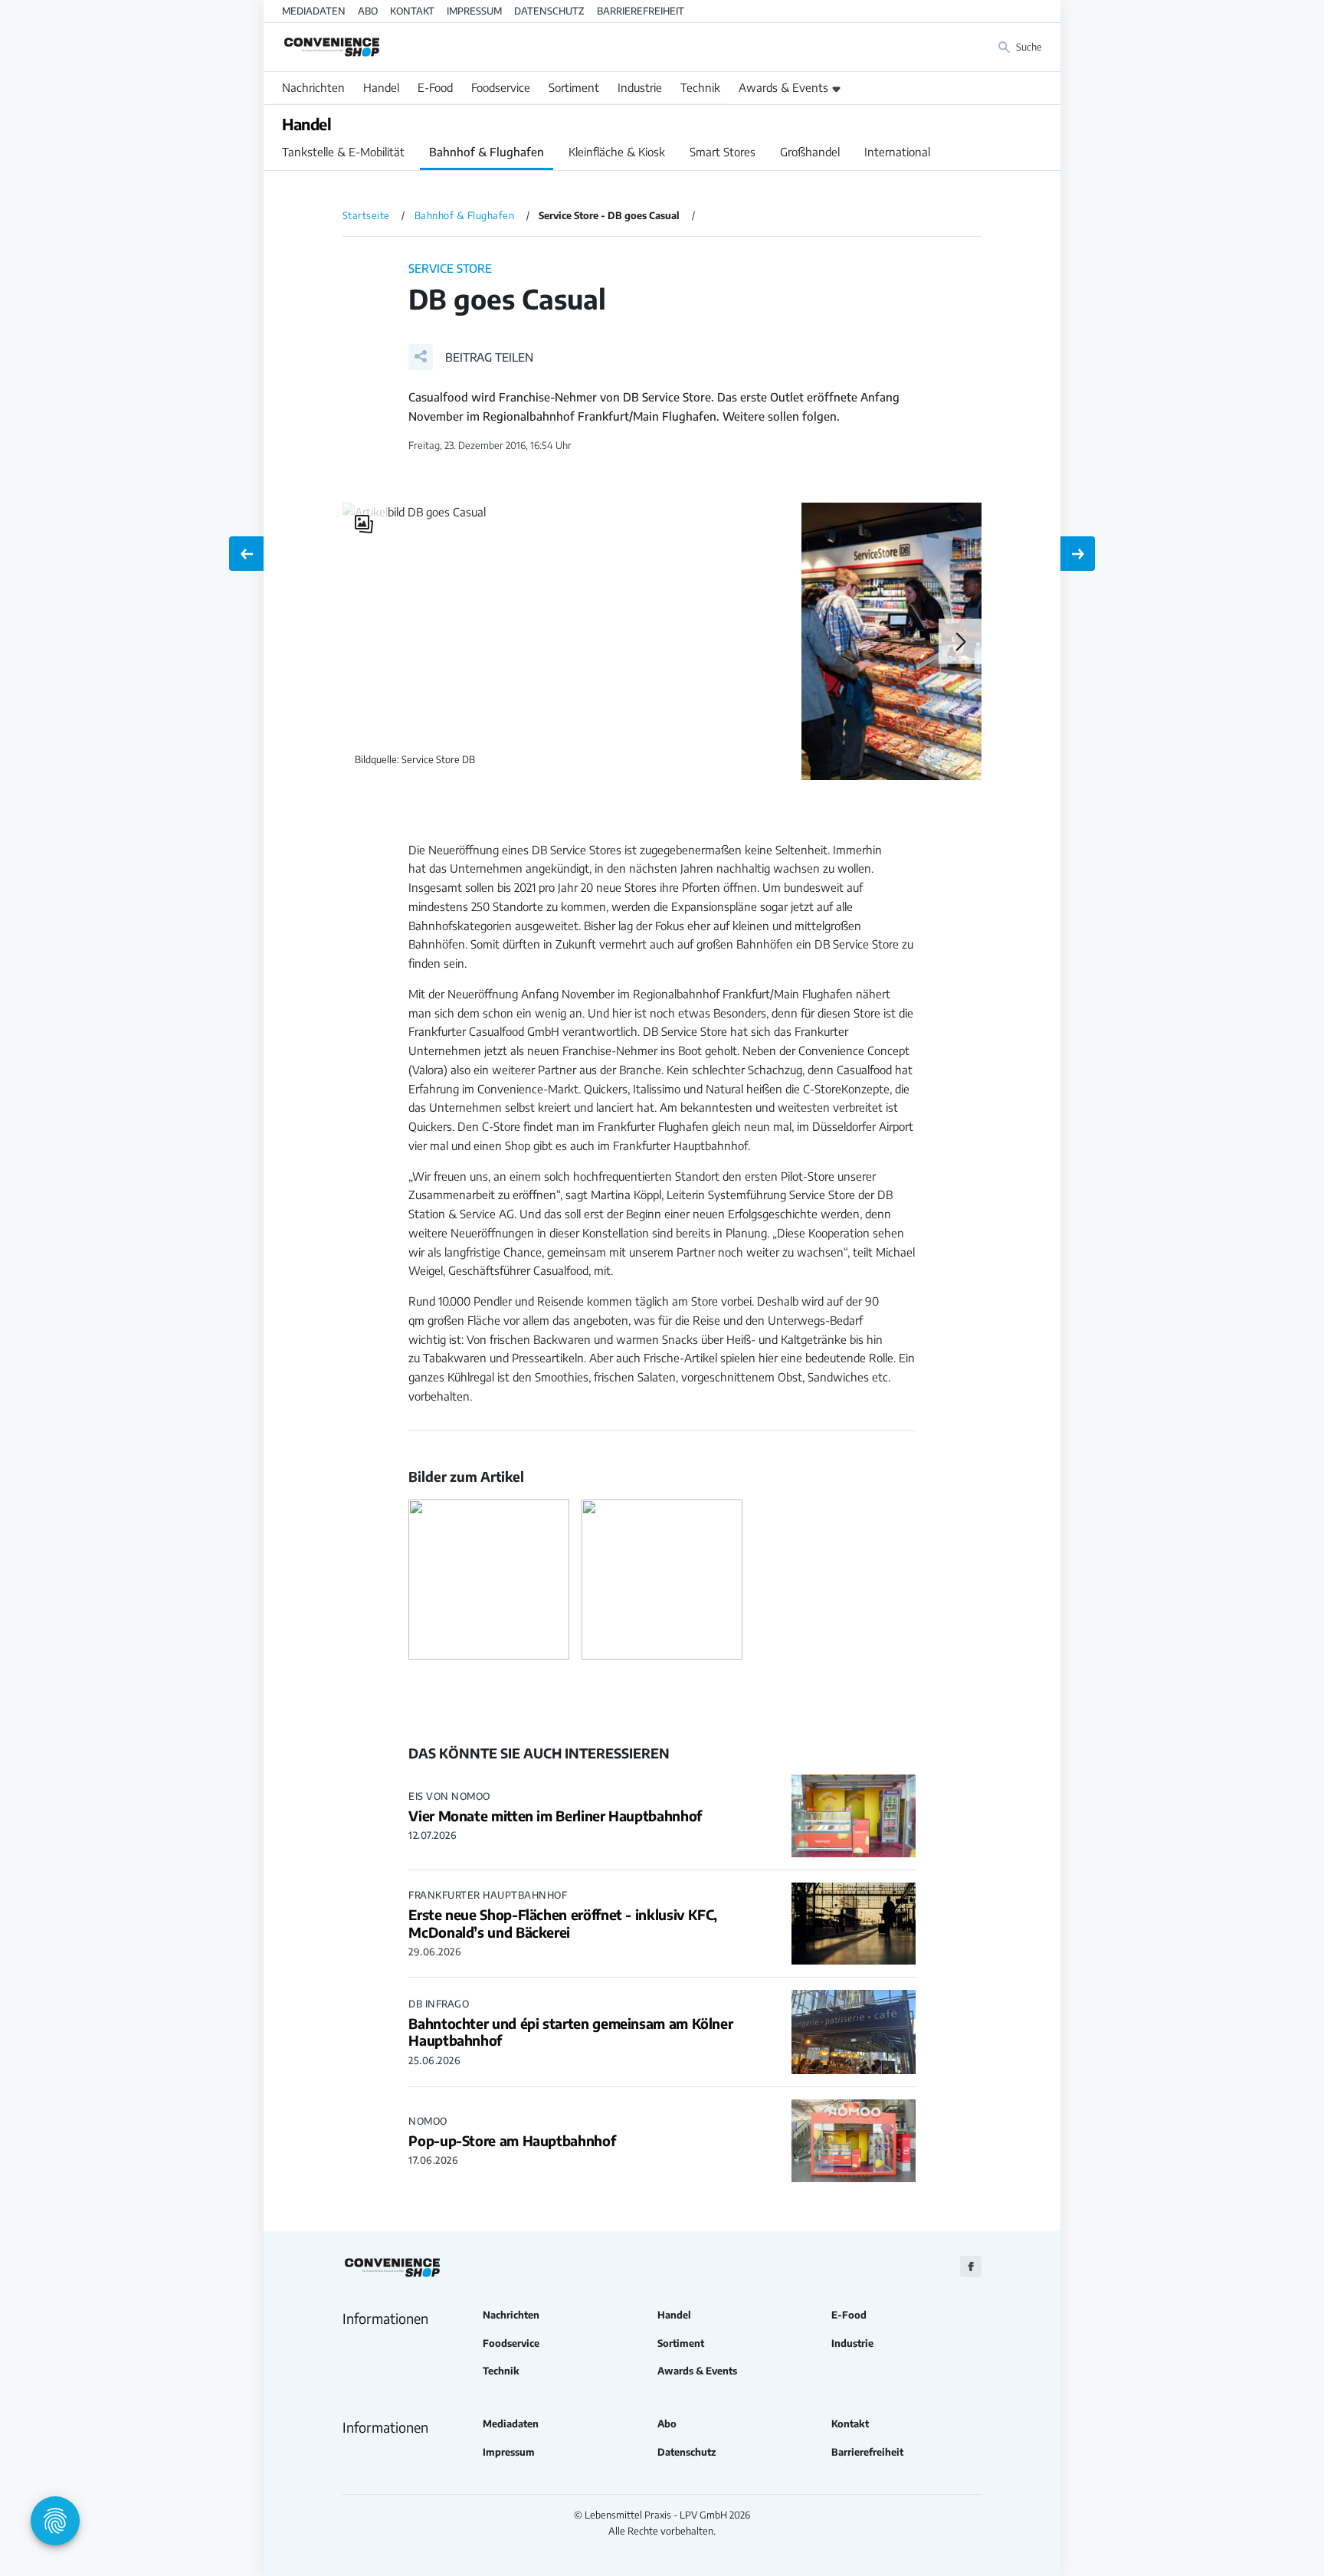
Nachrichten (313, 87)
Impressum (474, 11)
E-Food (435, 87)
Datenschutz (549, 11)
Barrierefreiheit (641, 11)
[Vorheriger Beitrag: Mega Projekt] (246, 554)
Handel (381, 87)
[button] (471, 357)
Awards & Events (783, 87)
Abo (368, 11)
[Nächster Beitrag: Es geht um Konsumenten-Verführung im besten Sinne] (1078, 554)
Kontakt (412, 11)
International (897, 152)
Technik (700, 87)
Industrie (640, 87)
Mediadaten (314, 11)
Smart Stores (723, 152)
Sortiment (574, 87)
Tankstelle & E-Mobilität (343, 152)
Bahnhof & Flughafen (487, 152)
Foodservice (501, 87)
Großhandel (810, 152)
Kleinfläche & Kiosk (617, 152)
